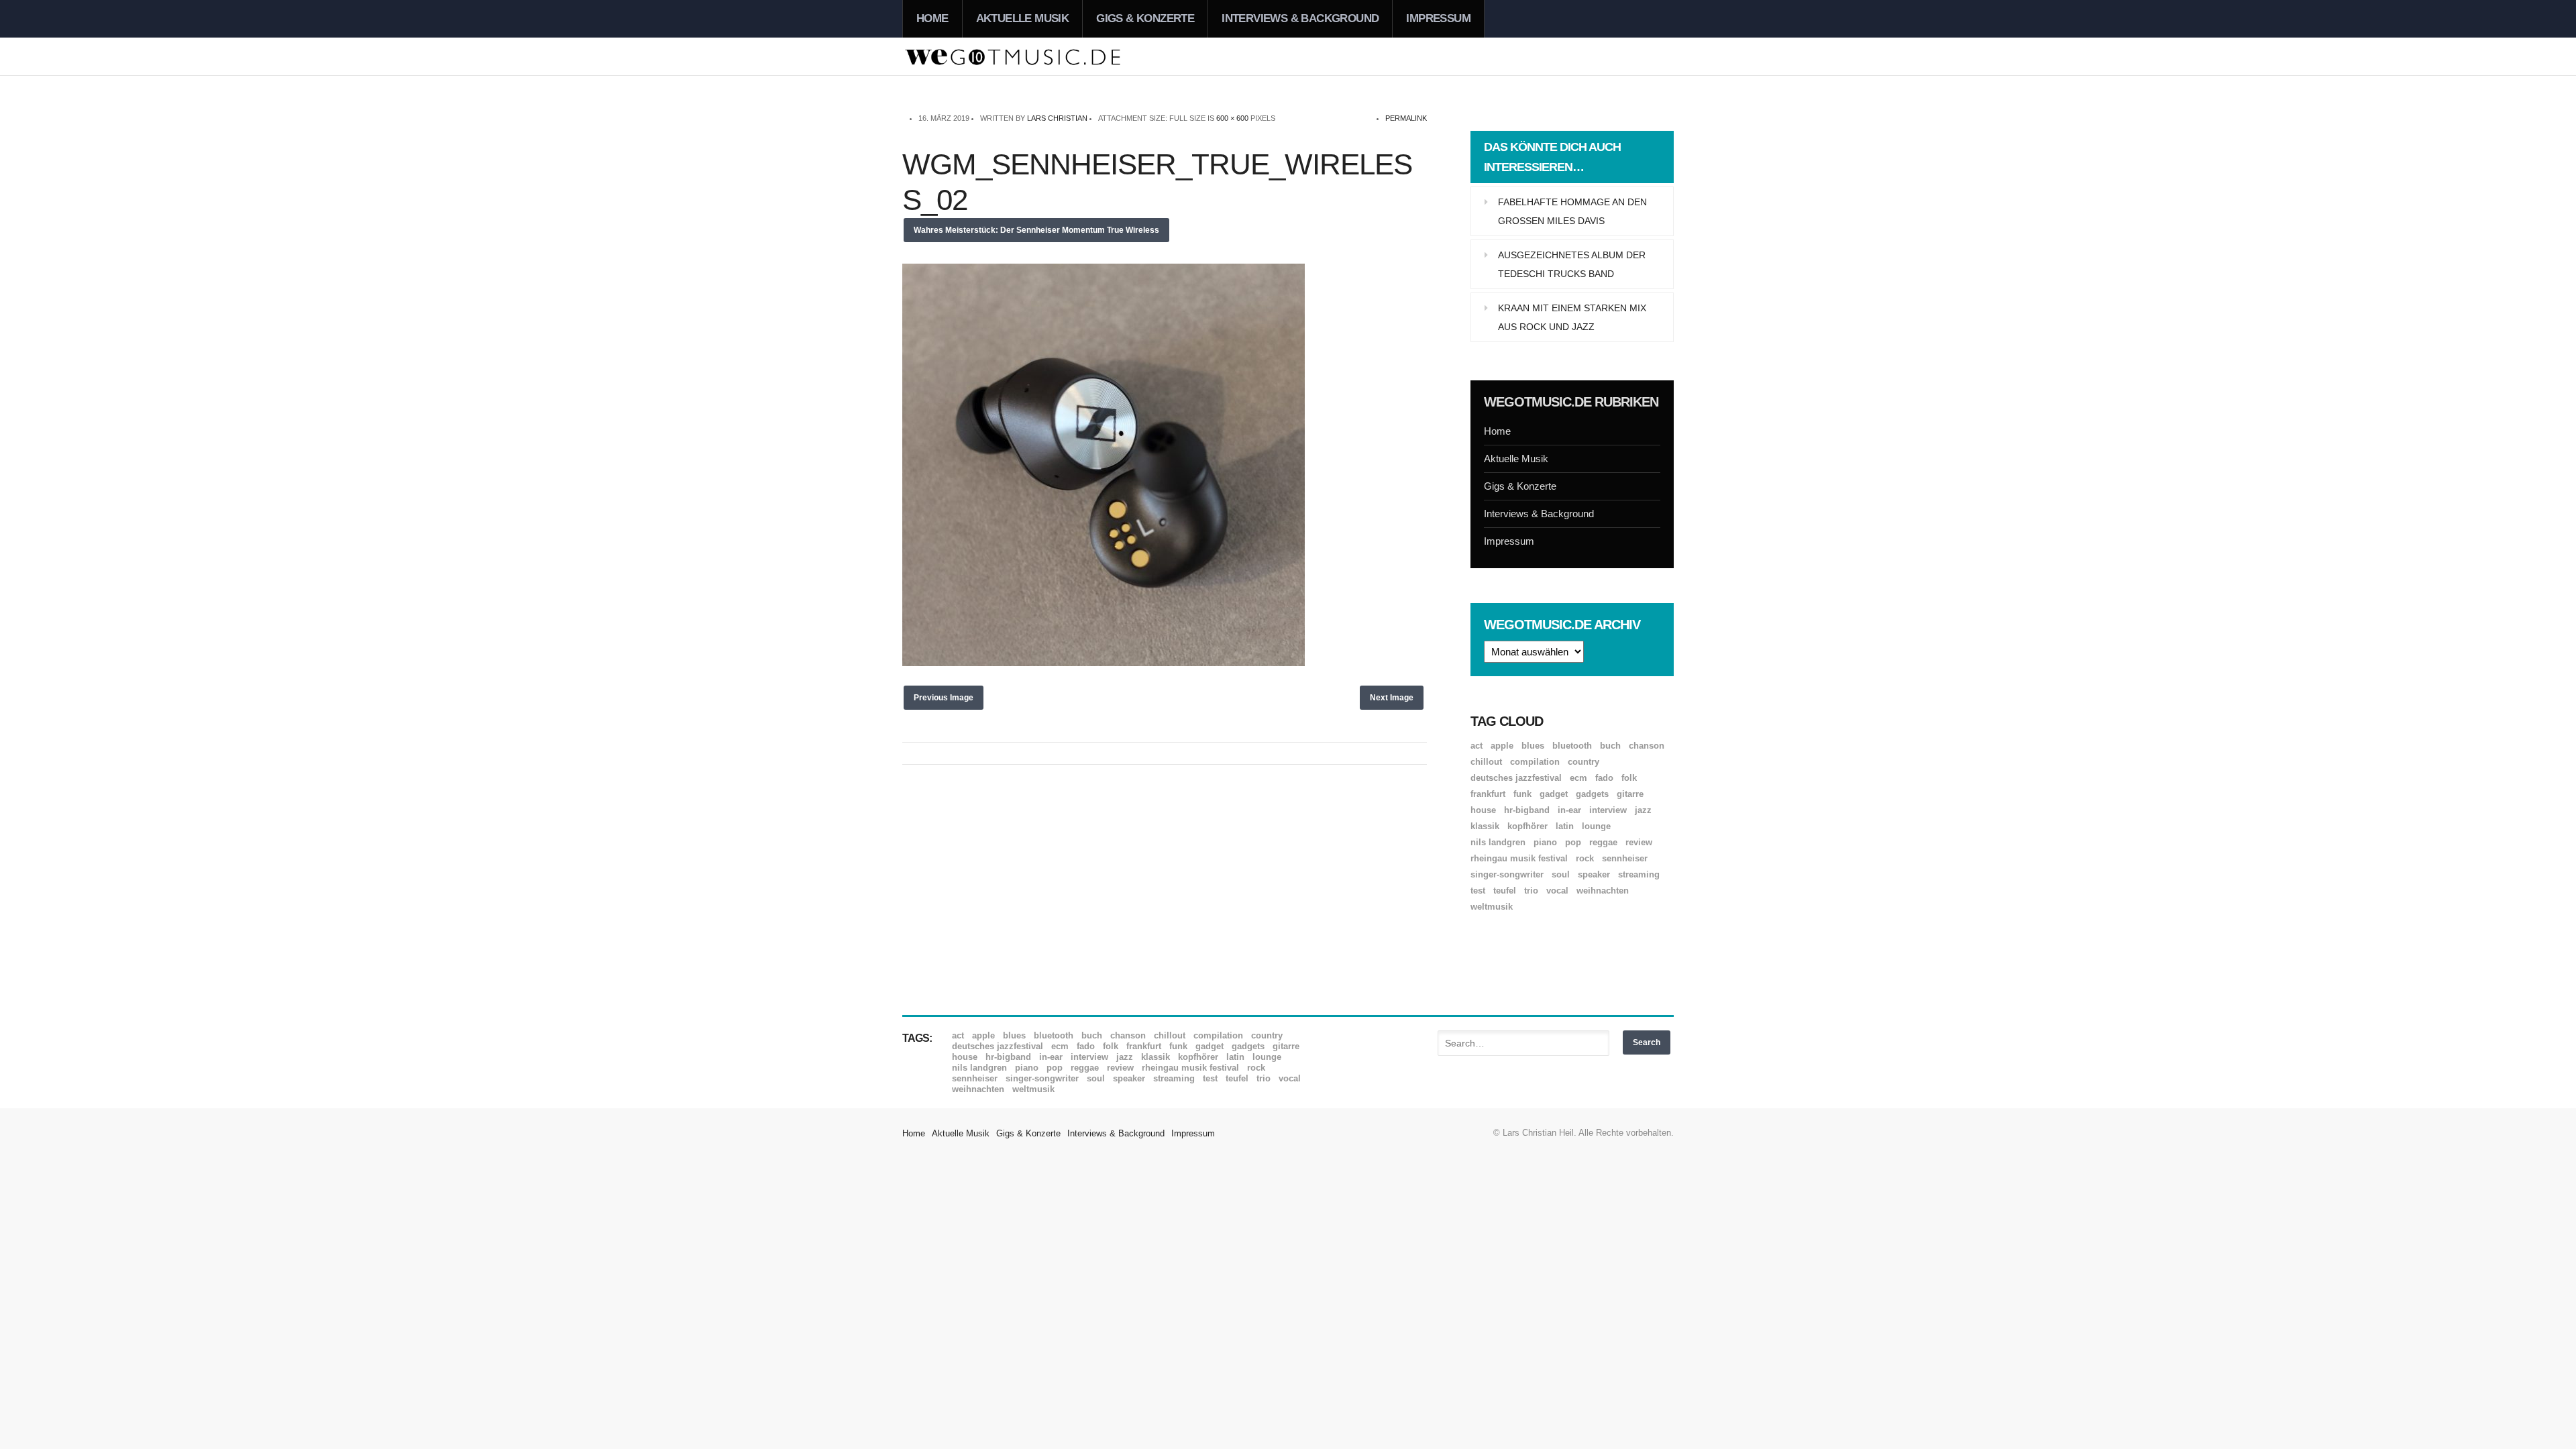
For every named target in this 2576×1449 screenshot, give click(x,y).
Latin (1565, 826)
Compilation (1535, 762)
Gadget (1554, 794)
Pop (1573, 842)
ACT (1477, 746)
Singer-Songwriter (1507, 874)
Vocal (1557, 891)
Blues (1533, 746)
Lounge (1596, 826)
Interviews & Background (1300, 18)
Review (1639, 842)
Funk (1522, 794)
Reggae (1603, 842)
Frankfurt (1488, 794)
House (1483, 810)
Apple (1502, 746)
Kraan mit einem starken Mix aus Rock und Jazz (1572, 317)
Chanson (1647, 746)
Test (1478, 891)
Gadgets (1592, 794)
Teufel (1505, 891)
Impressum (1438, 18)
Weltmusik (1492, 907)
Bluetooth (1572, 746)
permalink (1406, 118)
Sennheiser (1625, 858)
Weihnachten (1603, 891)
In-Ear (1569, 810)
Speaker (1594, 874)
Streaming (1639, 874)
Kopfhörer (1527, 826)
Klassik (1485, 826)
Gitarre (1630, 794)
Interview (1608, 810)
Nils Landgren (1498, 842)
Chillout (1486, 762)
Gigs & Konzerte (1145, 18)
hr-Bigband (1527, 810)
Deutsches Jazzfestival (1516, 778)
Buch (1610, 746)
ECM (1578, 778)
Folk (1629, 778)
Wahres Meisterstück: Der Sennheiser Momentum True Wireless (1036, 230)
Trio (1531, 891)
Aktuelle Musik (1023, 18)
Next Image (1392, 698)
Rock (1585, 858)
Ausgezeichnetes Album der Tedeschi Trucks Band (1572, 264)
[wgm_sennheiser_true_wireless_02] (1104, 662)
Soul (1561, 874)
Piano (1545, 842)
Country (1584, 762)
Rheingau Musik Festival (1519, 858)
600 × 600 (1232, 118)
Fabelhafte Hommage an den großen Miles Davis (1572, 211)
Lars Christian (1057, 118)
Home (932, 18)
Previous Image (944, 698)
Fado (1604, 778)
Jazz (1643, 810)
